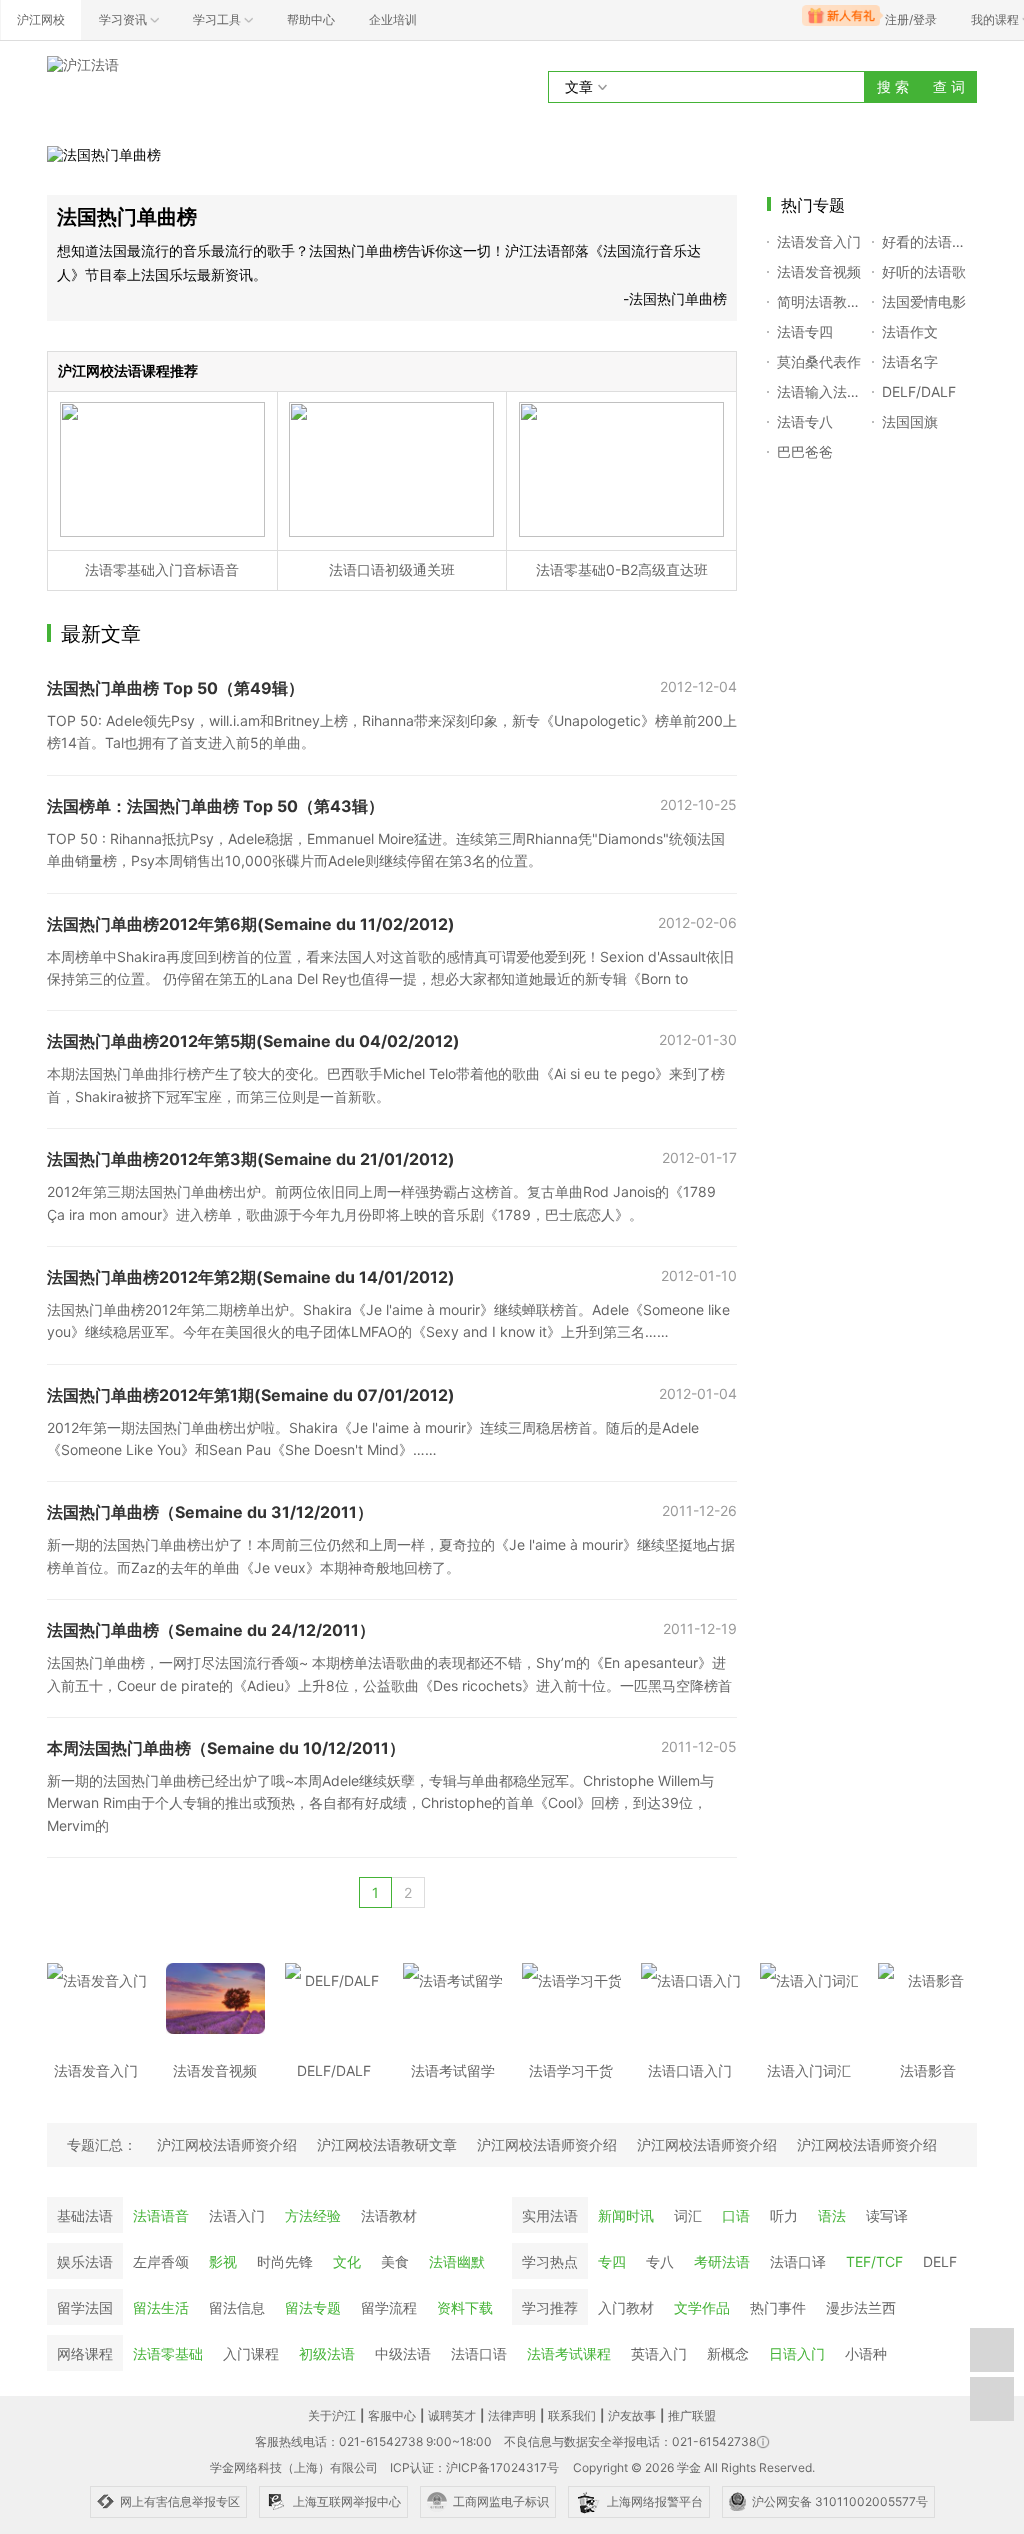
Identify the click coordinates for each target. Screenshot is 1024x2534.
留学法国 (85, 2307)
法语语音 (161, 2215)
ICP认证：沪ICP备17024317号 (474, 2467)
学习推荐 (550, 2307)
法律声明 (512, 2415)
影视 (223, 2261)
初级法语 (327, 2353)
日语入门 (797, 2353)
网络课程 (85, 2353)
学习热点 (550, 2261)
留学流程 (389, 2307)
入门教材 (626, 2307)
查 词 (949, 86)
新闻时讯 (626, 2215)
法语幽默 (457, 2261)
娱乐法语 (85, 2261)
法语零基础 (168, 2353)
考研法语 (722, 2261)
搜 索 (893, 86)
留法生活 (161, 2307)
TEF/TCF (874, 2261)
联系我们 (572, 2415)
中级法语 (403, 2353)
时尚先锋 (285, 2261)
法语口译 (798, 2261)
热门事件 (778, 2307)
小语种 (866, 2353)
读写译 (887, 2215)
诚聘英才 (452, 2415)
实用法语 (550, 2215)
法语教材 (389, 2215)
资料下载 (465, 2307)
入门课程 (251, 2353)
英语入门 (659, 2353)
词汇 (688, 2215)
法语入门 (237, 2215)
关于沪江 (332, 2415)
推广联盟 (692, 2415)
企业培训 (393, 19)
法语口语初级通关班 (392, 569)
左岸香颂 (161, 2261)
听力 (784, 2215)
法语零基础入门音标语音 (162, 569)
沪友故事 (632, 2415)
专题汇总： (102, 2144)
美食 (395, 2261)
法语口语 (479, 2353)
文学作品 (702, 2307)
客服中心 (392, 2415)
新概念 (728, 2353)
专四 (612, 2261)
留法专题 (313, 2307)
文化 (347, 2261)
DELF (940, 2261)
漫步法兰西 (861, 2307)
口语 (736, 2215)
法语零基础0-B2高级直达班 (622, 569)
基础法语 (85, 2215)
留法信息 (237, 2307)
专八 (660, 2261)
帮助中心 (311, 19)
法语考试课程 (569, 2353)
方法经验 (313, 2215)
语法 (832, 2215)
